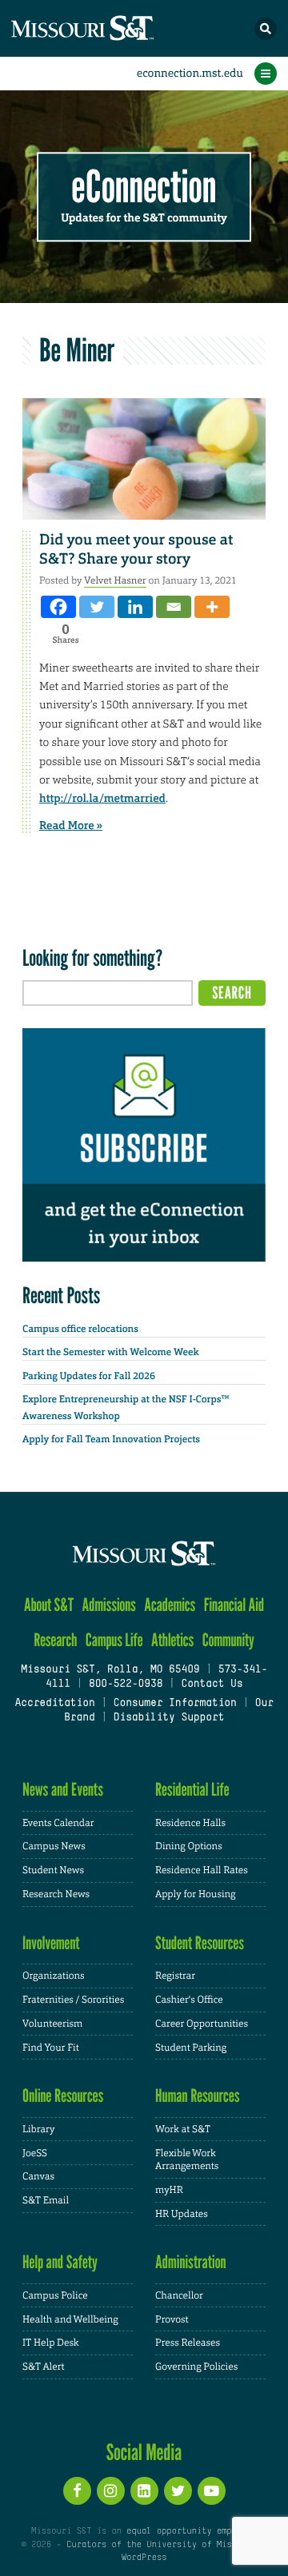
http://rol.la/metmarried (102, 799)
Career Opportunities (202, 2024)
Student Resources (200, 1943)
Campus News (54, 1846)
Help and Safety (60, 2262)
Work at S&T (183, 2129)
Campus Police (55, 2295)
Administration (191, 2262)
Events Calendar (58, 1823)
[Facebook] (58, 607)
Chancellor (179, 2295)
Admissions (109, 1605)
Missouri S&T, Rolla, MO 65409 (110, 1670)
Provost (172, 2319)
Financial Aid (234, 1605)
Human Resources (198, 2096)
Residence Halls (190, 1823)
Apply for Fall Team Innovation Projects (111, 1439)
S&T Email (46, 2200)
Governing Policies (196, 2367)
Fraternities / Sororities (73, 2000)
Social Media (144, 2452)
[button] (266, 29)
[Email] (174, 607)
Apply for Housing (196, 1894)
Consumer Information (175, 1704)
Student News (53, 1870)
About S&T (49, 1605)
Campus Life (114, 1640)
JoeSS (35, 2153)
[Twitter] (97, 607)
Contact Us (212, 1685)
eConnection (144, 187)
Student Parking (191, 2048)
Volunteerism (52, 2024)
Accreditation (54, 1704)
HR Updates (182, 2214)
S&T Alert (44, 2367)
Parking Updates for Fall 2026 (89, 1376)
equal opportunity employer (192, 2531)
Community (228, 1640)
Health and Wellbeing (70, 2319)
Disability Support (169, 1718)
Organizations (54, 1976)
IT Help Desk (51, 2343)
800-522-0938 (126, 1685)
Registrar (175, 1976)
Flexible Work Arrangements (187, 2160)
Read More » (71, 826)
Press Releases (188, 2343)
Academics (170, 1605)
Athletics (172, 1640)
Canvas (38, 2176)
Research (55, 1640)
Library (38, 2129)
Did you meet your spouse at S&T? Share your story (136, 549)
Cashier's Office (189, 2000)
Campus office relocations (80, 1329)
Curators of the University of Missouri (162, 2545)
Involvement (51, 1943)
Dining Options (189, 1846)
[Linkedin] (135, 607)
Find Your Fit (51, 2048)
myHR (169, 2190)
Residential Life (192, 1790)
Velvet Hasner (115, 580)
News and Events (63, 1790)
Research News (56, 1894)
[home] (112, 28)
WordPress (144, 2558)
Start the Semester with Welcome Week (110, 1352)
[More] (212, 607)
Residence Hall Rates (202, 1870)
